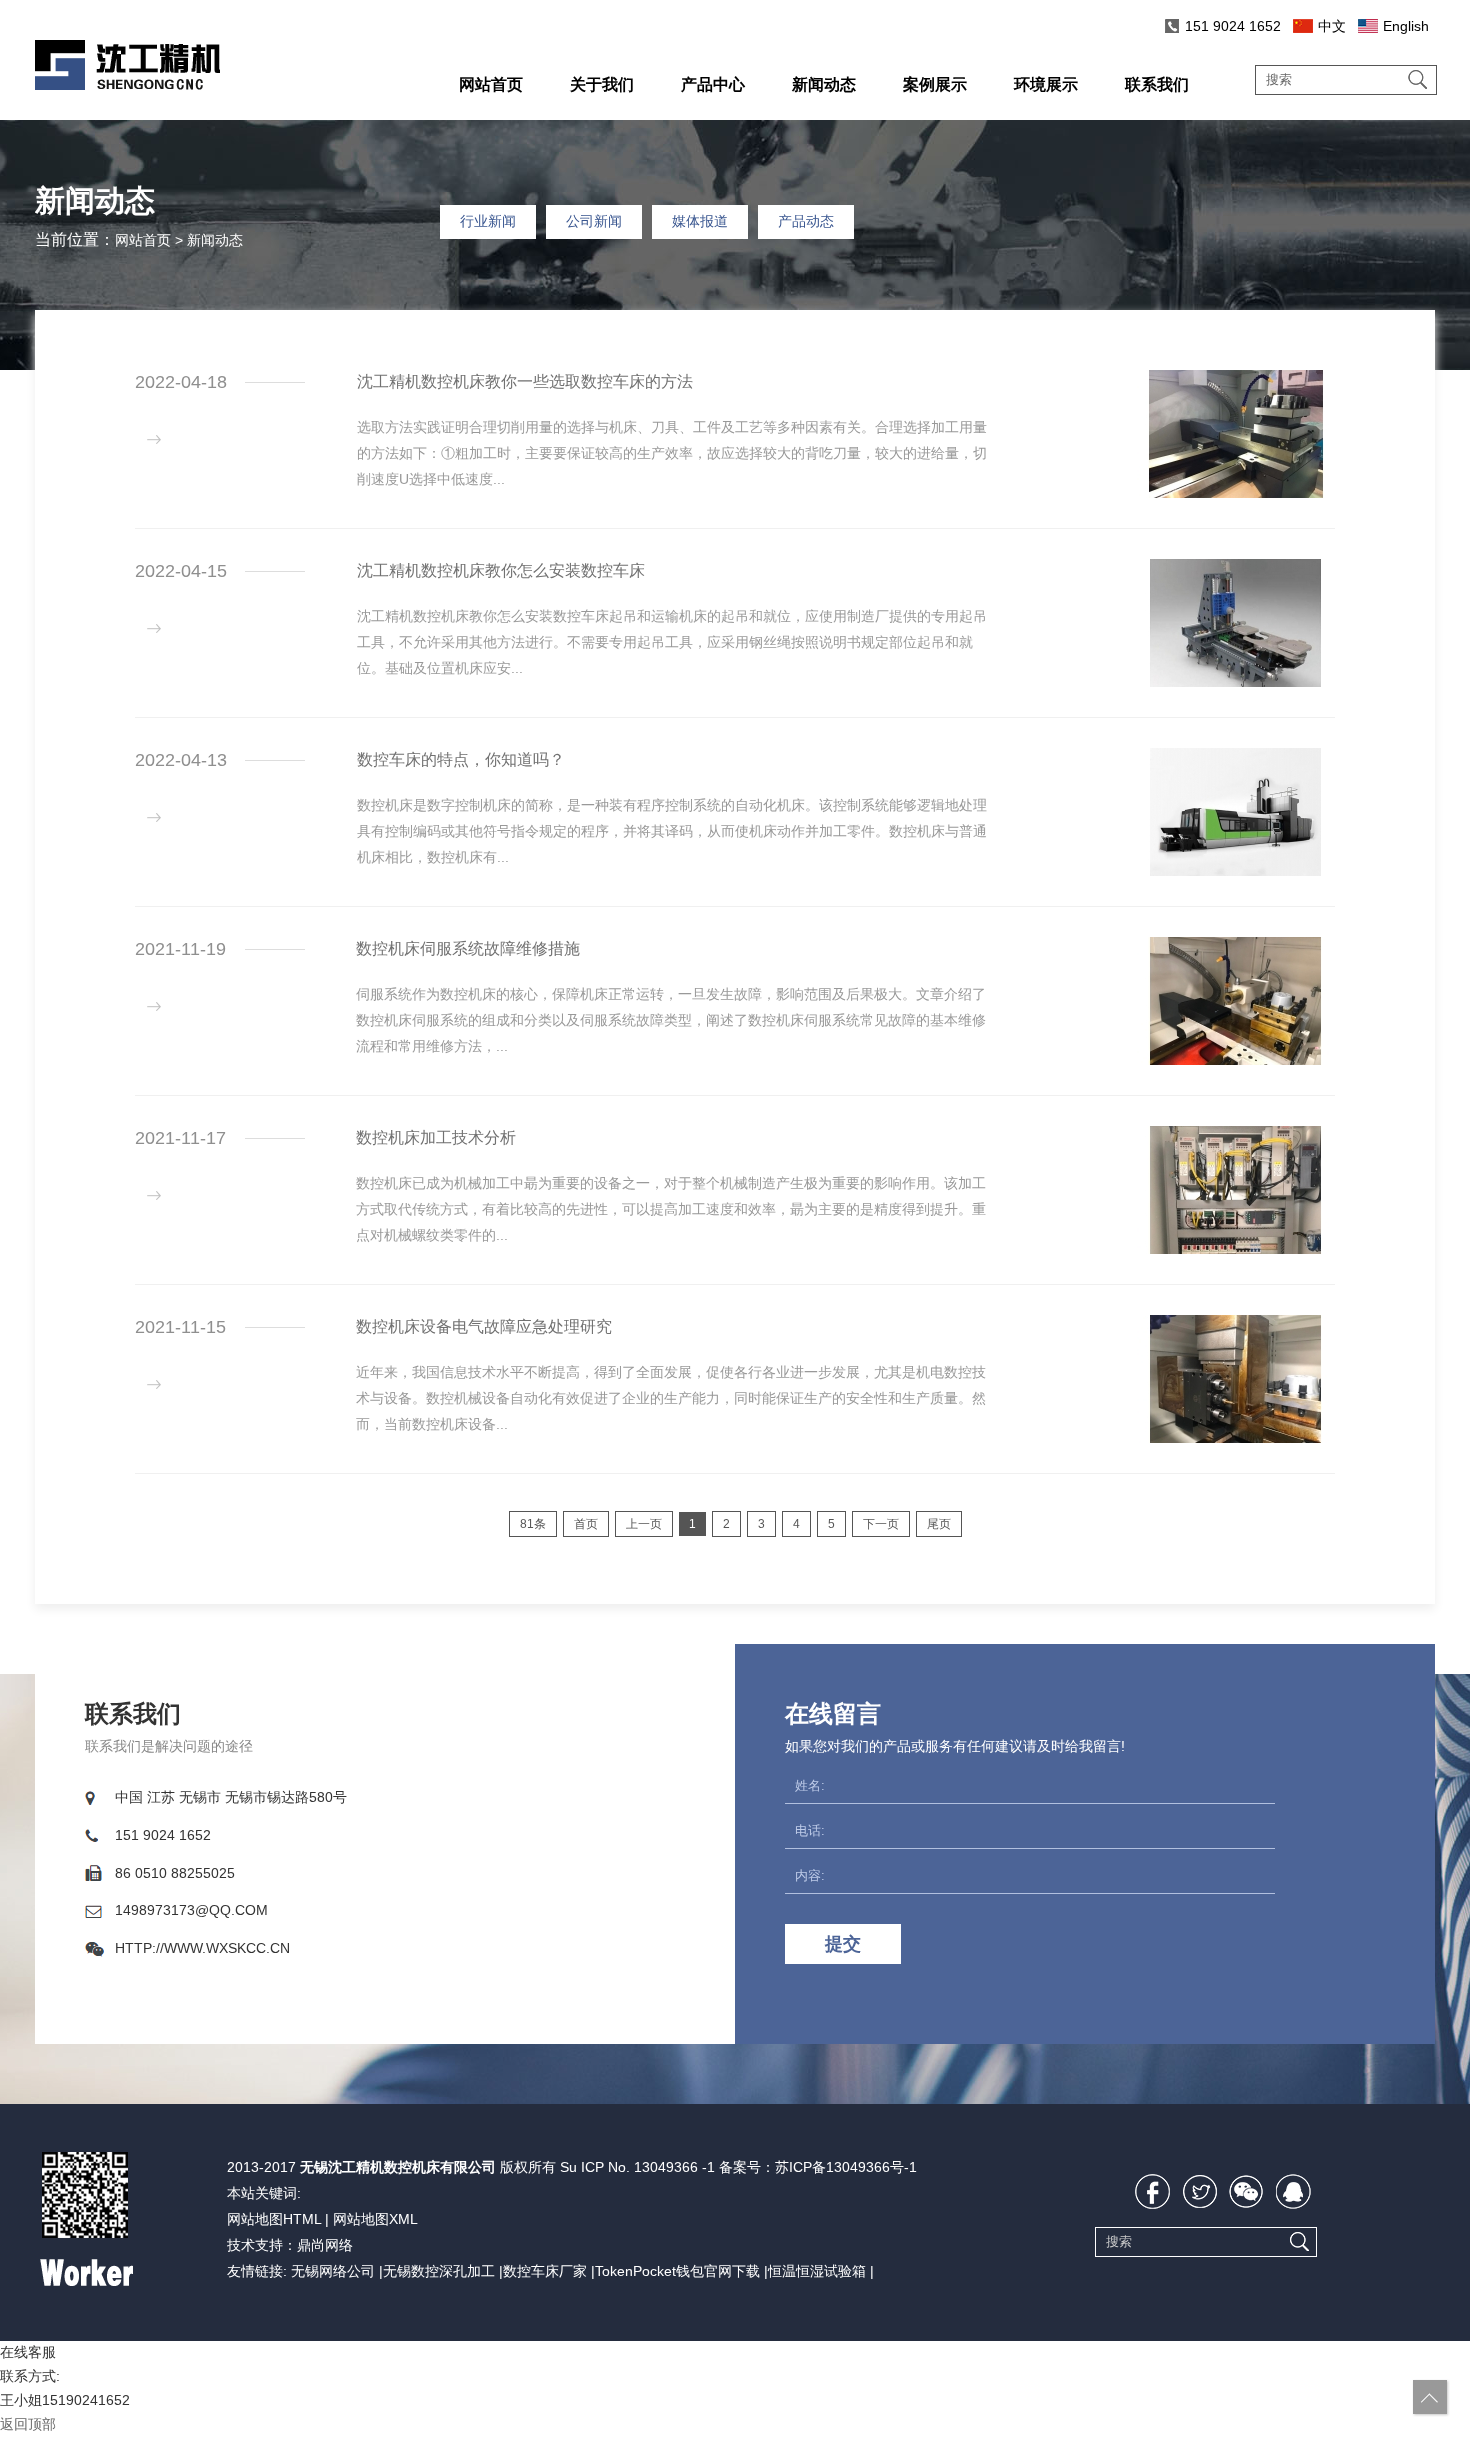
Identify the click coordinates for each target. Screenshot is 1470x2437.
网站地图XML (375, 2219)
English (1406, 26)
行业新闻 (488, 221)
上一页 (644, 1524)
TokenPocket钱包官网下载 (677, 2271)
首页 (586, 1524)
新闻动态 (215, 240)
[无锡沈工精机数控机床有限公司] (127, 85)
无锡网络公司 (333, 2271)
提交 (843, 1944)
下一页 (881, 1524)
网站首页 (143, 240)
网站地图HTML (274, 2219)
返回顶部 (28, 2424)
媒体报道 (700, 221)
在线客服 (28, 2352)
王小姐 (21, 2400)
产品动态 (806, 221)
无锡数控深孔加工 (439, 2271)
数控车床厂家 (545, 2271)
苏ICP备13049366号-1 (846, 2167)
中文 (1332, 26)
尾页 (939, 1524)
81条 (533, 1524)
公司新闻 (594, 221)
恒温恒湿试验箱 (817, 2271)
